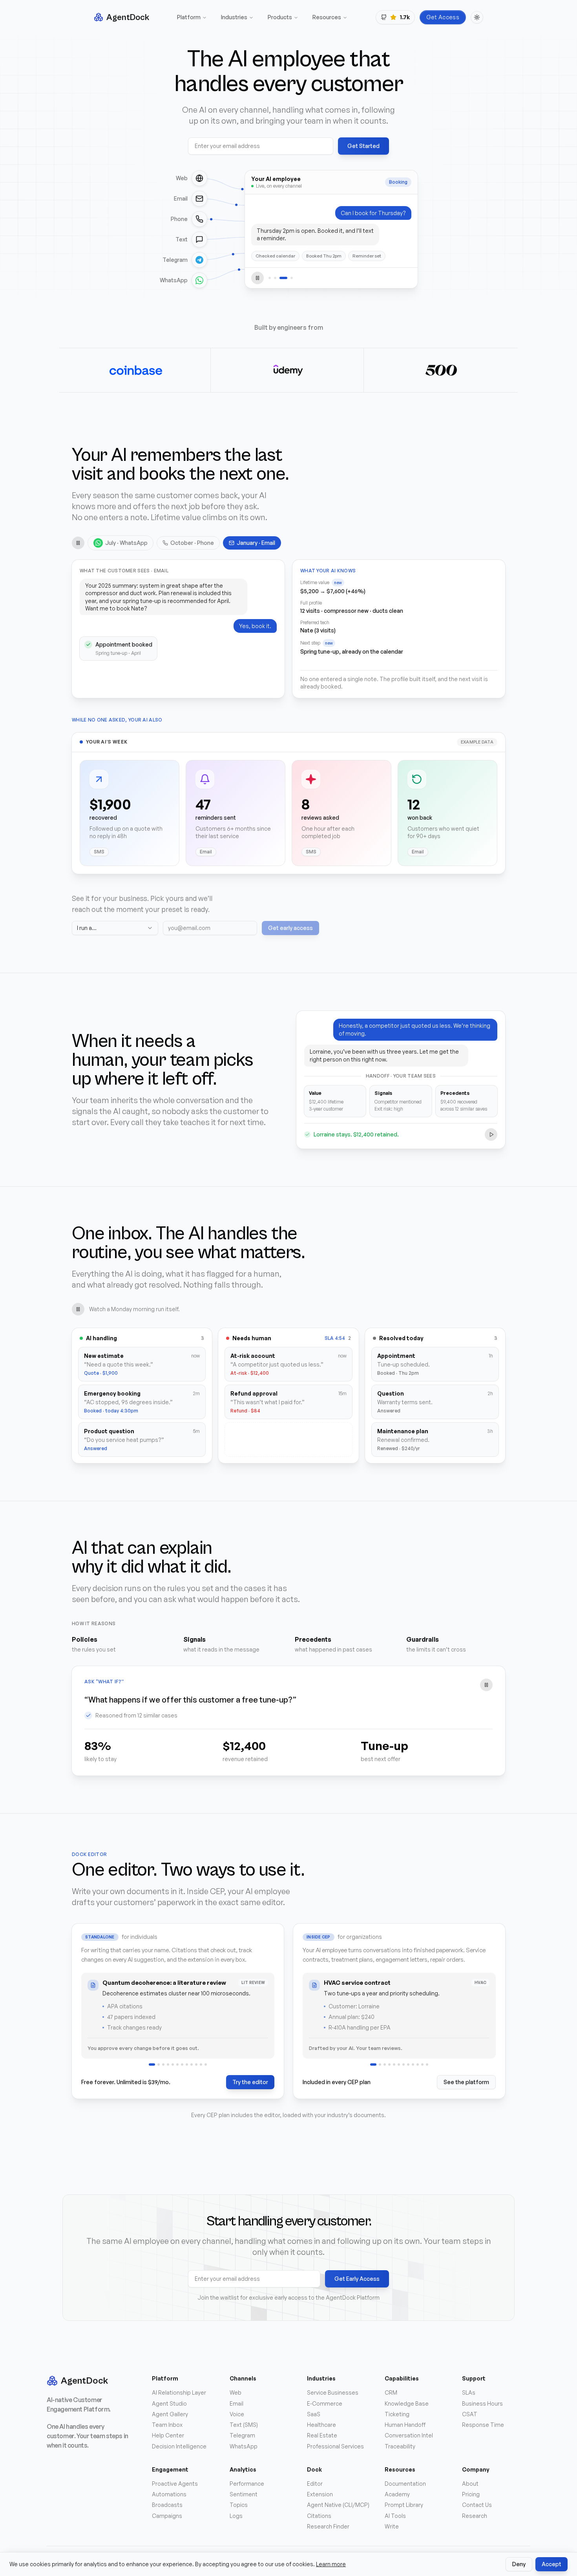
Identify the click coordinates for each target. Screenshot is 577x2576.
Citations (319, 2516)
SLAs (469, 2392)
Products (280, 17)
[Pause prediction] (486, 1685)
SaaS (314, 2414)
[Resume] (173, 2064)
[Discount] (275, 278)
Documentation (405, 2484)
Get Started (363, 146)
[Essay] (206, 2064)
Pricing (471, 2494)
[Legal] (385, 2064)
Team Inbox (167, 2425)
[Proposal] (196, 2064)
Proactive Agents (175, 2484)
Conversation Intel (409, 2435)
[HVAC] (371, 2064)
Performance (247, 2484)
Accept (551, 2564)
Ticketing (397, 2414)
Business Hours (482, 2403)
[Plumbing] (422, 2064)
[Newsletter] (182, 2064)
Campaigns (167, 2516)
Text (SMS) (244, 2425)
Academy (397, 2494)
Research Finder (328, 2526)
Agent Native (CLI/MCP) (338, 2505)
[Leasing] (418, 2064)
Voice (237, 2414)
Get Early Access (357, 2279)
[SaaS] (394, 2064)
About (470, 2484)
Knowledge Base (407, 2403)
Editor (315, 2484)
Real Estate (322, 2435)
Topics (239, 2505)
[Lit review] (150, 2064)
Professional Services (335, 2446)
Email (236, 2403)
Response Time (483, 2425)
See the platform (466, 2082)
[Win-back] (289, 278)
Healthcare (321, 2425)
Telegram (242, 2435)
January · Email (256, 543)
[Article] (168, 2064)
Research (475, 2516)
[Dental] (378, 2064)
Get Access (443, 17)
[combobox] (115, 928)
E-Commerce (325, 2403)
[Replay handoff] (491, 1135)
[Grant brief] (163, 2064)
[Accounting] (408, 2064)
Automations (169, 2494)
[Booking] (281, 278)
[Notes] (201, 2064)
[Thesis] (157, 2064)
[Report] (192, 2064)
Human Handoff (405, 2425)
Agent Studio (169, 2403)
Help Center (168, 2435)
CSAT (470, 2414)
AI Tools (395, 2516)
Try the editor (250, 2082)
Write (392, 2526)
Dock (314, 2469)
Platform (189, 17)
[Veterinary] (427, 2064)
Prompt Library (404, 2505)
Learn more (331, 2564)
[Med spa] (404, 2064)
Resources (327, 17)
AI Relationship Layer (179, 2392)
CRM (391, 2392)
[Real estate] (389, 2064)
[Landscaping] (413, 2064)
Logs (236, 2516)
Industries (234, 17)
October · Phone (192, 543)
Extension (320, 2494)
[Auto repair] (399, 2064)
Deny (519, 2564)
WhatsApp (244, 2446)
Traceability (400, 2446)
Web (236, 2392)
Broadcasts (167, 2505)
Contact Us (477, 2505)
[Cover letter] (177, 2064)
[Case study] (187, 2064)
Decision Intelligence (179, 2446)
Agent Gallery (170, 2414)
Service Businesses (333, 2392)
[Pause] (257, 278)
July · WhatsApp (126, 543)
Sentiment (244, 2494)
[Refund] (270, 278)
